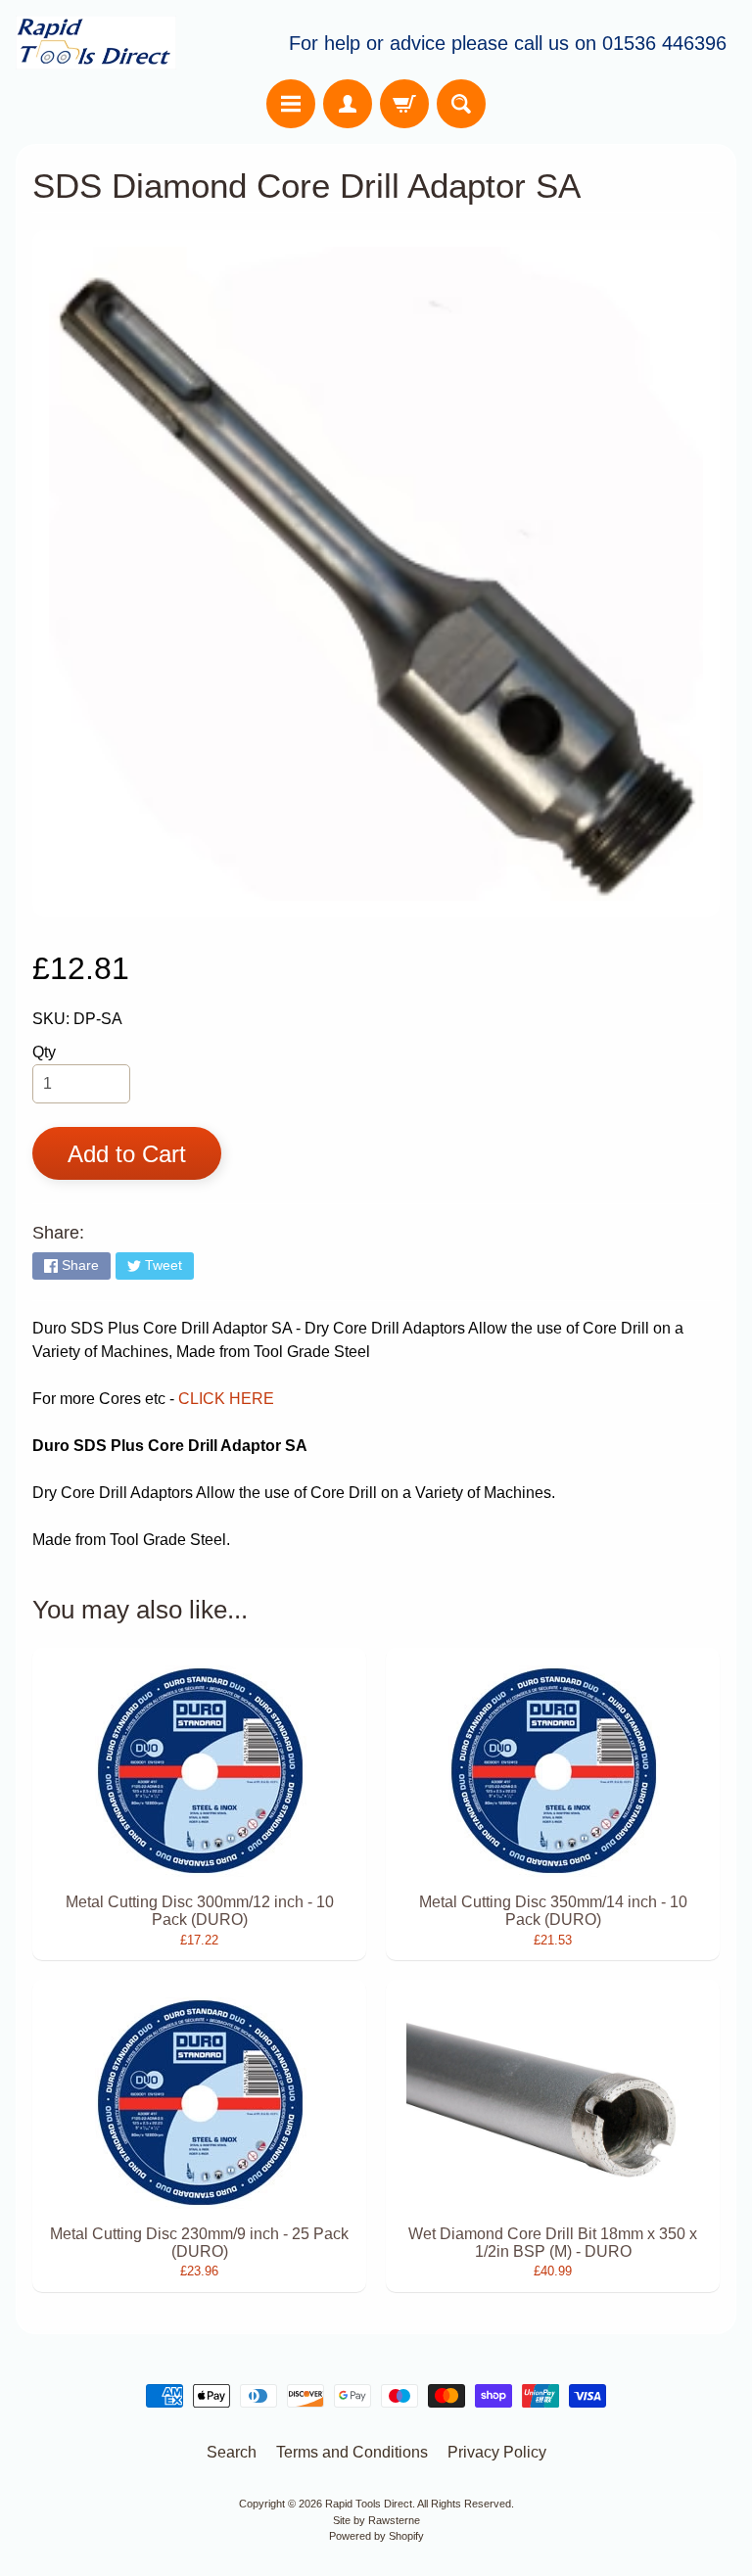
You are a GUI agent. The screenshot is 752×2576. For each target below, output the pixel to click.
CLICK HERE (226, 1399)
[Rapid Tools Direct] (96, 43)
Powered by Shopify (376, 2536)
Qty (44, 1052)
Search (232, 2452)
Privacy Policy (497, 2452)
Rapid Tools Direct (369, 2504)
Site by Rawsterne (376, 2520)
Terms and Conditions (352, 2452)
